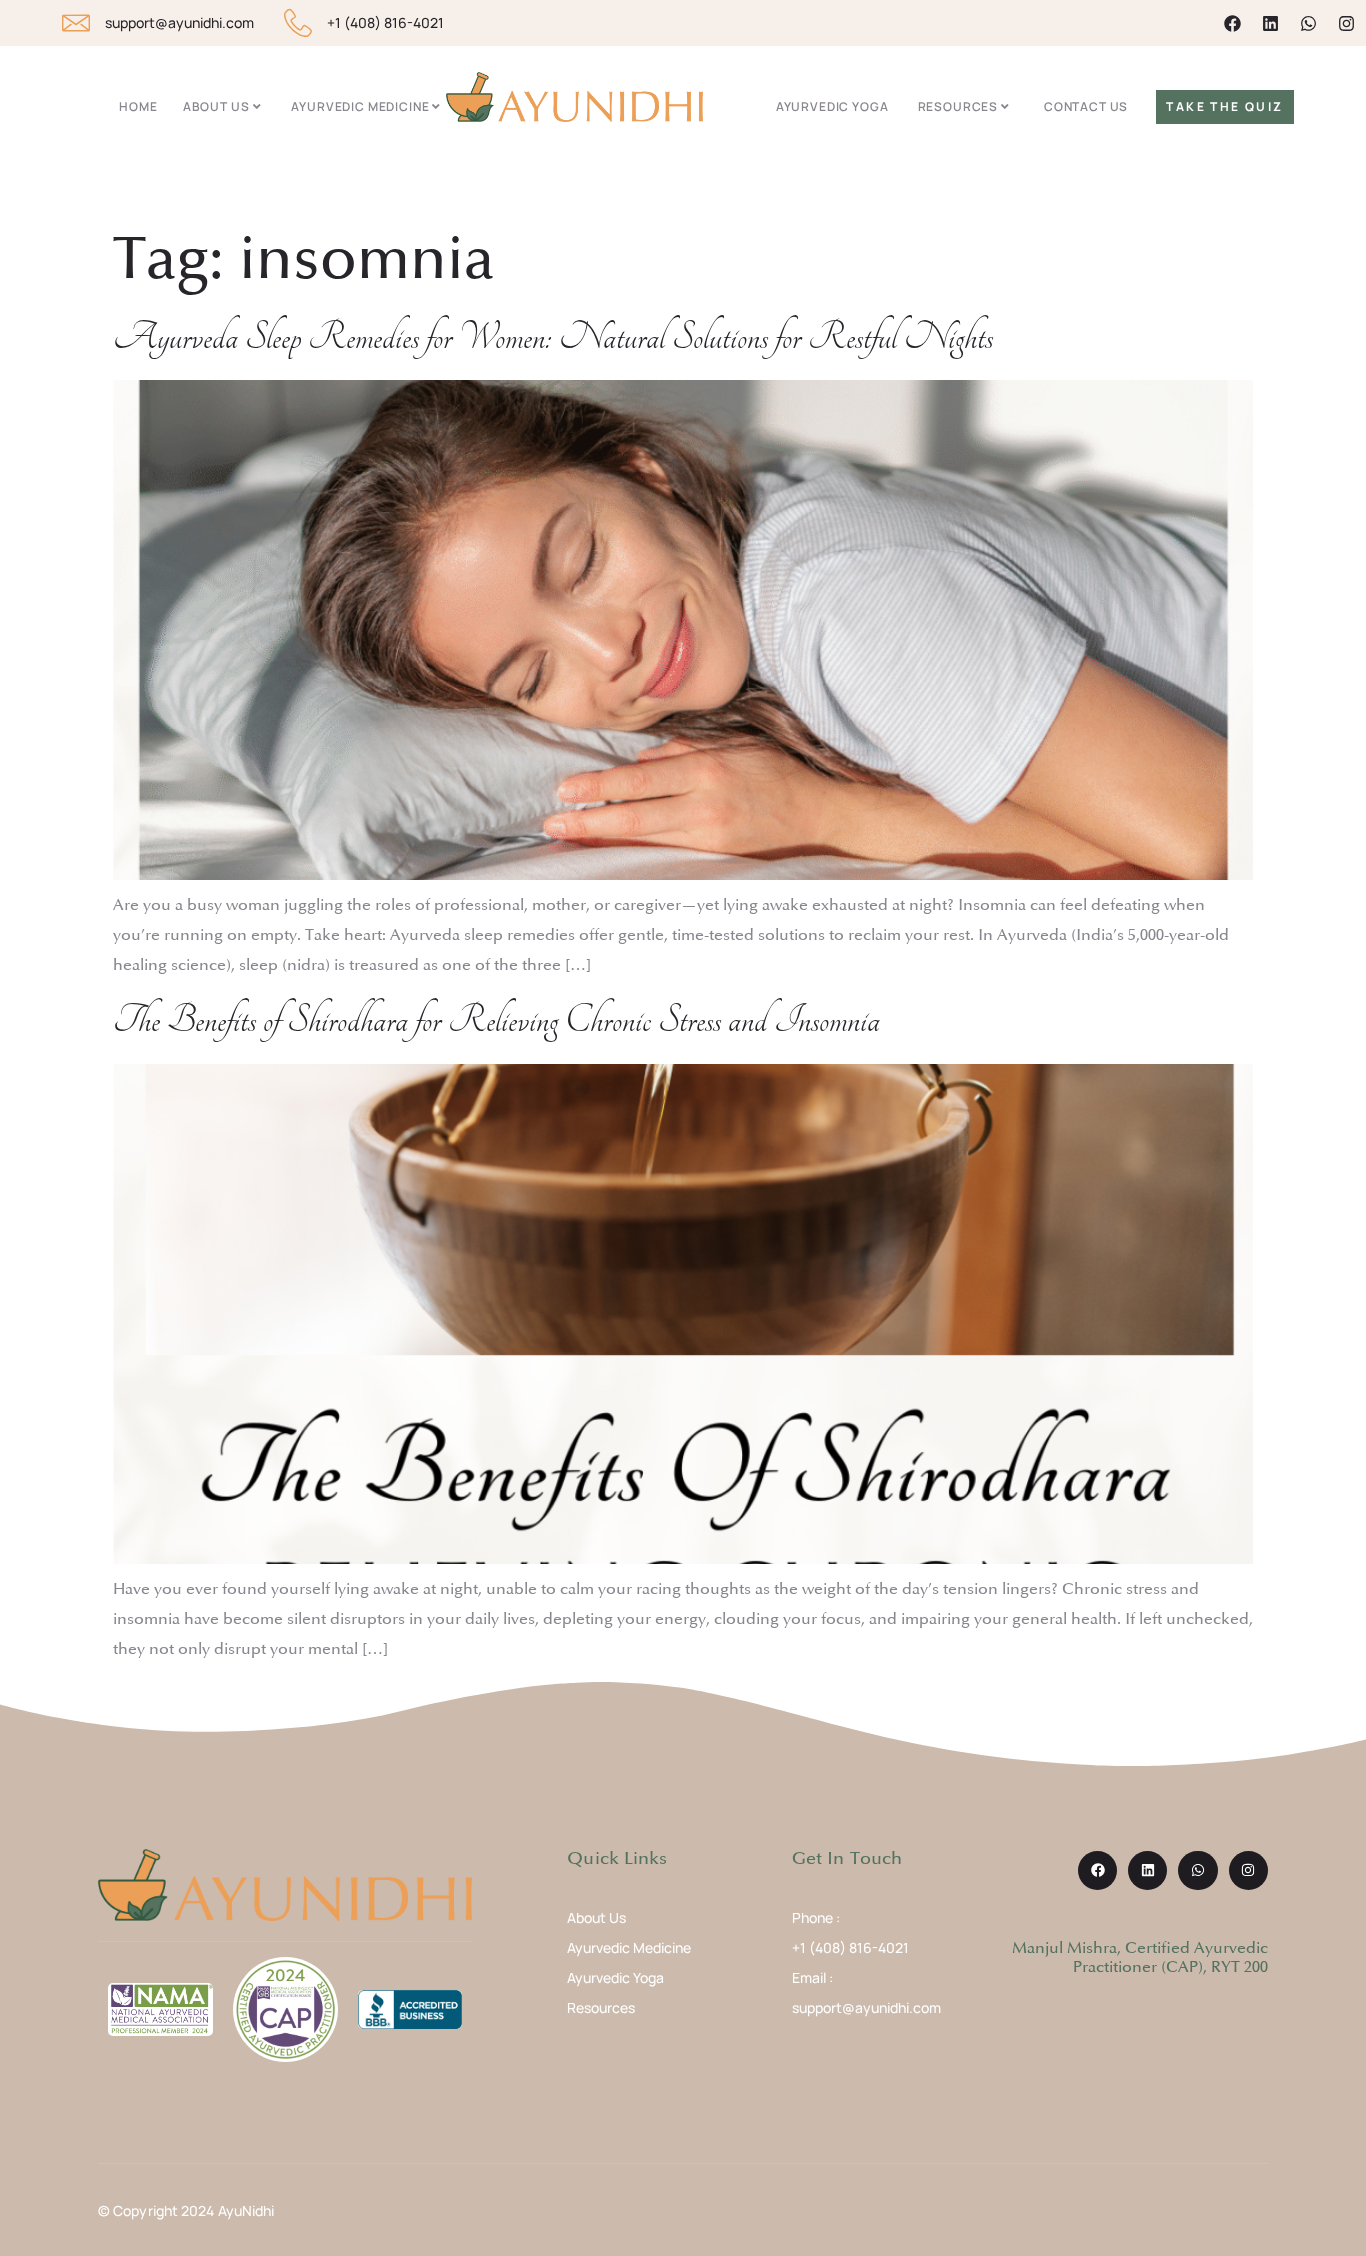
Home (138, 106)
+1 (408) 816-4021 (385, 22)
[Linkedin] (1270, 23)
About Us (216, 106)
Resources (958, 106)
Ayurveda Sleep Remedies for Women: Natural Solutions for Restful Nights (553, 337)
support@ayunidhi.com (179, 22)
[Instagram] (1346, 23)
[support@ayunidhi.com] (76, 23)
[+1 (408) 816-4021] (298, 23)
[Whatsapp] (1308, 23)
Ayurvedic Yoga (832, 106)
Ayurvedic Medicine (360, 106)
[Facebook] (1232, 23)
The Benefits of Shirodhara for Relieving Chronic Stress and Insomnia (496, 1020)
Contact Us (1086, 106)
